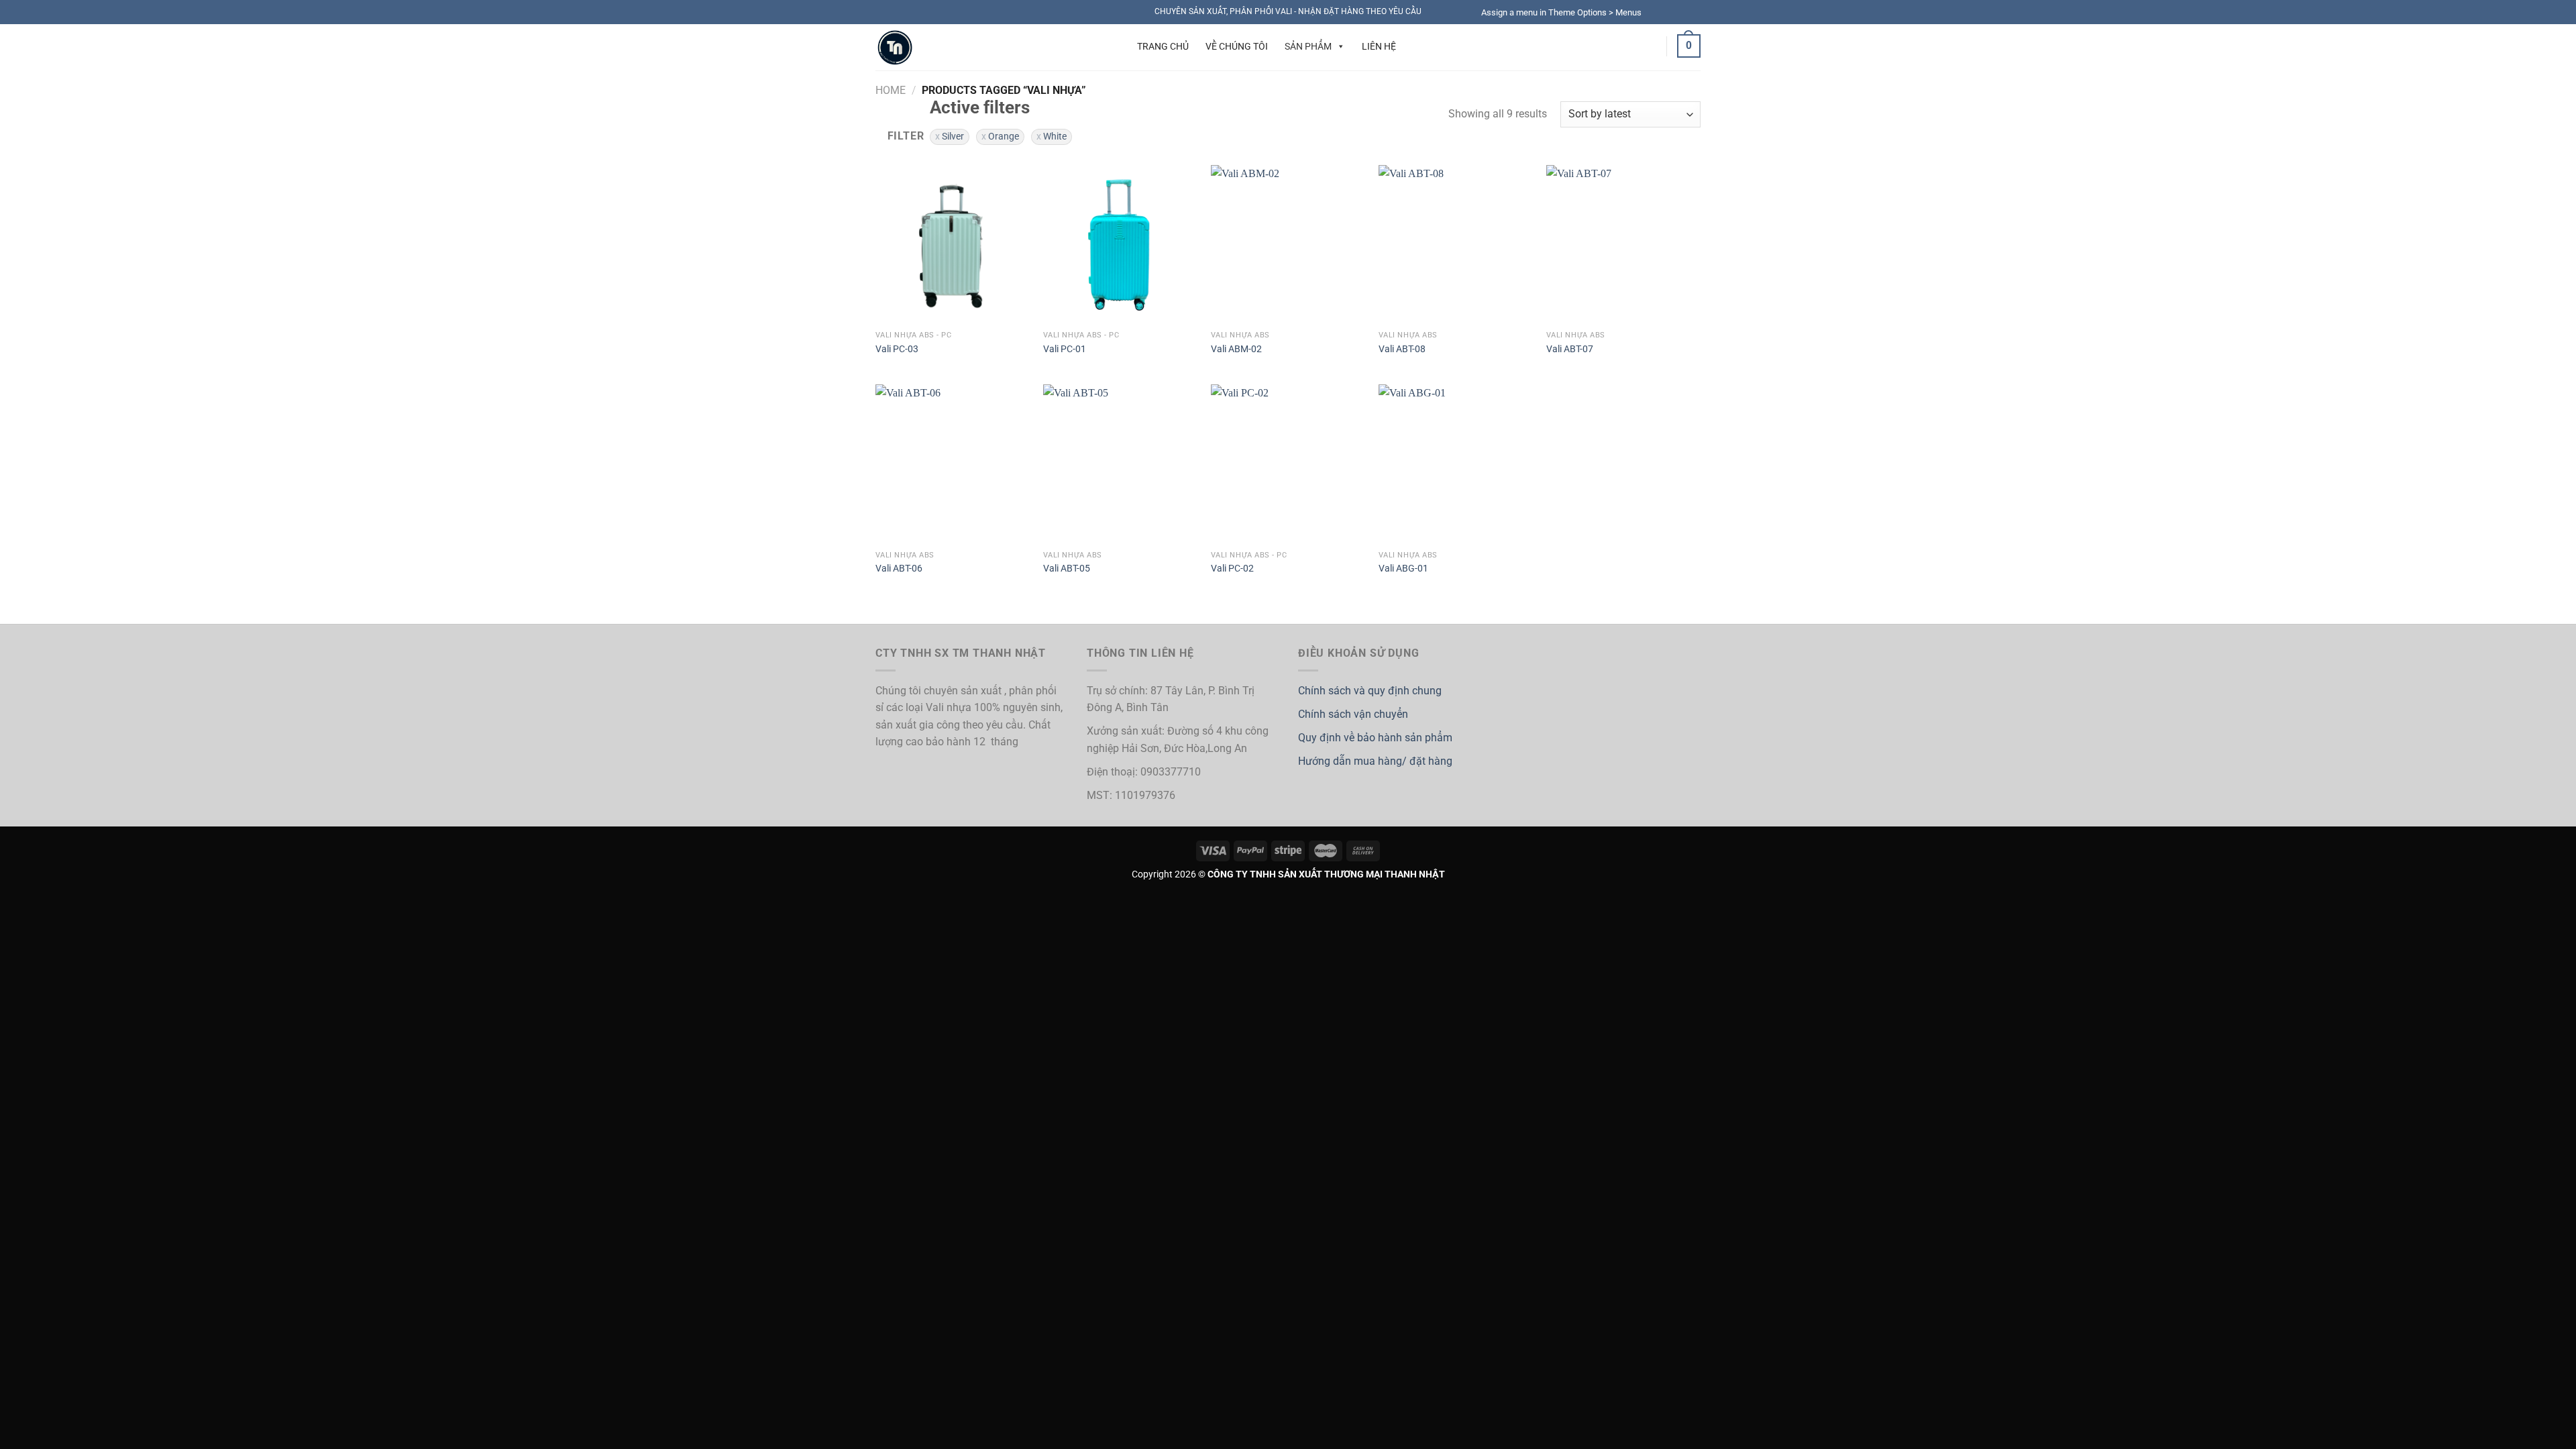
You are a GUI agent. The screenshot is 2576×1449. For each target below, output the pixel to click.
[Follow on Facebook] (1656, 12)
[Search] (1106, 46)
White (1055, 136)
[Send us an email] (1694, 12)
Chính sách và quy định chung (1370, 691)
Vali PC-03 (897, 349)
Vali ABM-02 (1236, 349)
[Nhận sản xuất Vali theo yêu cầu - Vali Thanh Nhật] (977, 47)
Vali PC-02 (1232, 569)
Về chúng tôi (1237, 46)
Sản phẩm (1308, 46)
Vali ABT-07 (1570, 349)
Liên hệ (1379, 46)
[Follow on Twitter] (1681, 12)
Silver (953, 136)
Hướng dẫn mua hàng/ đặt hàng (1375, 761)
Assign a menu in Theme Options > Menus (1561, 12)
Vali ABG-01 (1403, 569)
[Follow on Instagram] (1668, 12)
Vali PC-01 (1065, 349)
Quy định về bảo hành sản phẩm (1375, 738)
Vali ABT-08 (1402, 349)
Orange (1004, 136)
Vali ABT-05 (1067, 569)
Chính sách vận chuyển (1353, 714)
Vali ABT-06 (899, 569)
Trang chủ (1163, 46)
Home (891, 90)
